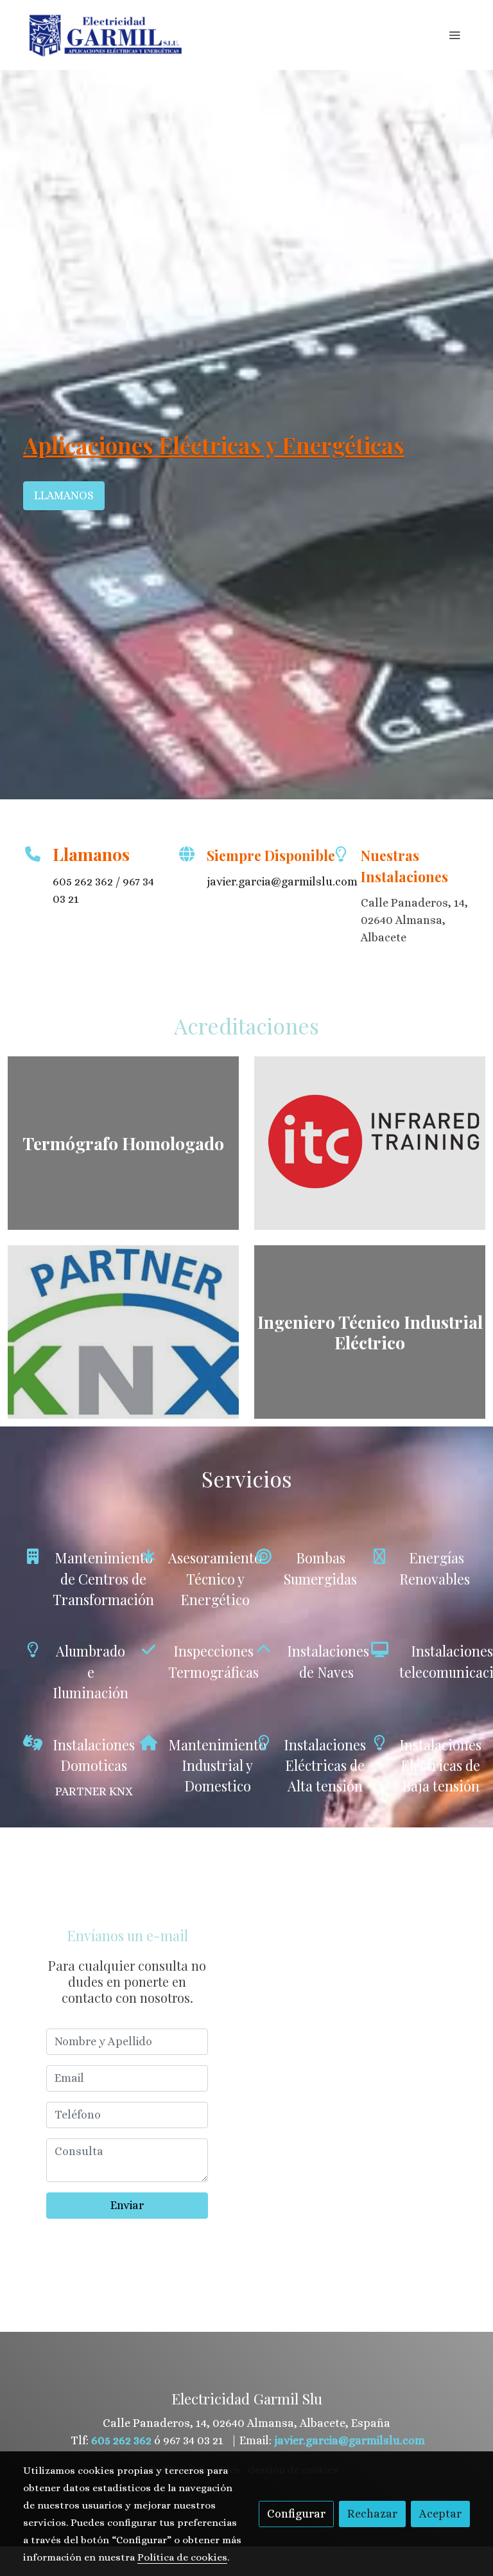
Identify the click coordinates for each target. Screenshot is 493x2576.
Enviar (127, 2205)
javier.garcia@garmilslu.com (350, 2440)
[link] (105, 35)
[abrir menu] (454, 35)
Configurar (296, 2514)
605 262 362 (83, 882)
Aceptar (440, 2514)
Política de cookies (182, 2557)
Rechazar (372, 2514)
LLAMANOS (64, 495)
